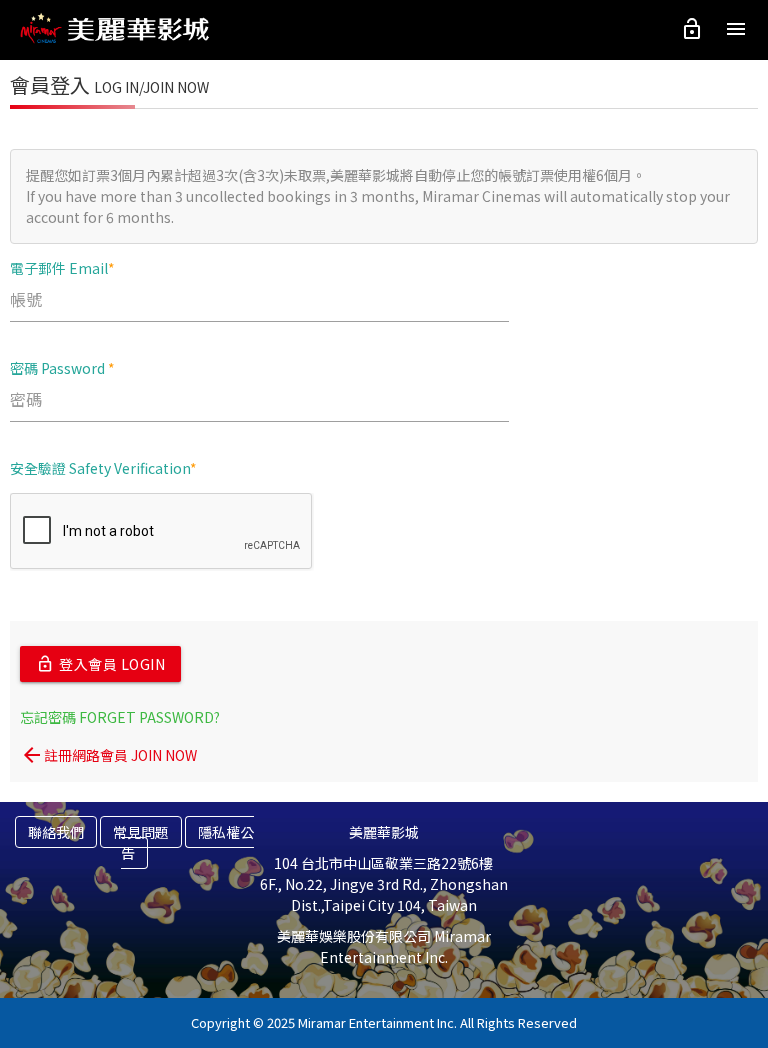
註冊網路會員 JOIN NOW (108, 755)
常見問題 (141, 832)
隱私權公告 (187, 842)
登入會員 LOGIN (100, 664)
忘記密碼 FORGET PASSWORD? (120, 717)
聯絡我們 (56, 832)
